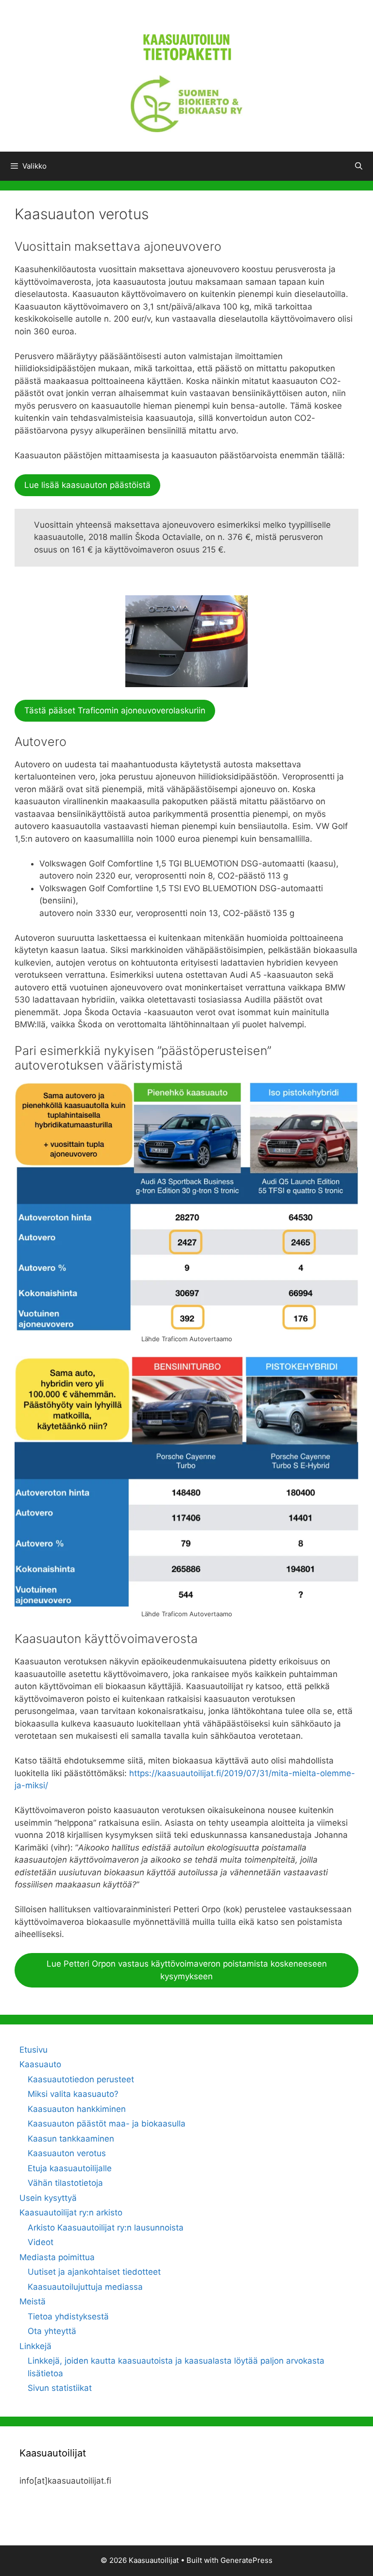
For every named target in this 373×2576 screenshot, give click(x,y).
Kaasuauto (40, 2064)
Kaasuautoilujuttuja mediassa (85, 2287)
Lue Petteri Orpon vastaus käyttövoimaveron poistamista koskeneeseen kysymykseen (187, 1970)
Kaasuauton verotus (67, 2153)
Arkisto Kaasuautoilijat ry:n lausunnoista (106, 2228)
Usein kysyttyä (48, 2198)
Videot (41, 2242)
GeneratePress (246, 2560)
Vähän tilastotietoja (65, 2183)
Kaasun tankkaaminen (71, 2139)
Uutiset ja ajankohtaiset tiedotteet (94, 2272)
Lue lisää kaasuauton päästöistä (87, 485)
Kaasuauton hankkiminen (77, 2109)
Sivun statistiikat (60, 2388)
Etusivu (34, 2050)
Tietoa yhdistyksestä (68, 2317)
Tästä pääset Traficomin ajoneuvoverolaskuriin (115, 710)
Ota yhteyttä (52, 2331)
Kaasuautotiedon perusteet (81, 2079)
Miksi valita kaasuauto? (73, 2094)
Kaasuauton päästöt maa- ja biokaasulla (107, 2124)
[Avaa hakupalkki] (359, 166)
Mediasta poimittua (57, 2257)
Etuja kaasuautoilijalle (70, 2168)
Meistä (33, 2301)
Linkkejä (35, 2346)
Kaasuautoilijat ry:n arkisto (71, 2213)
